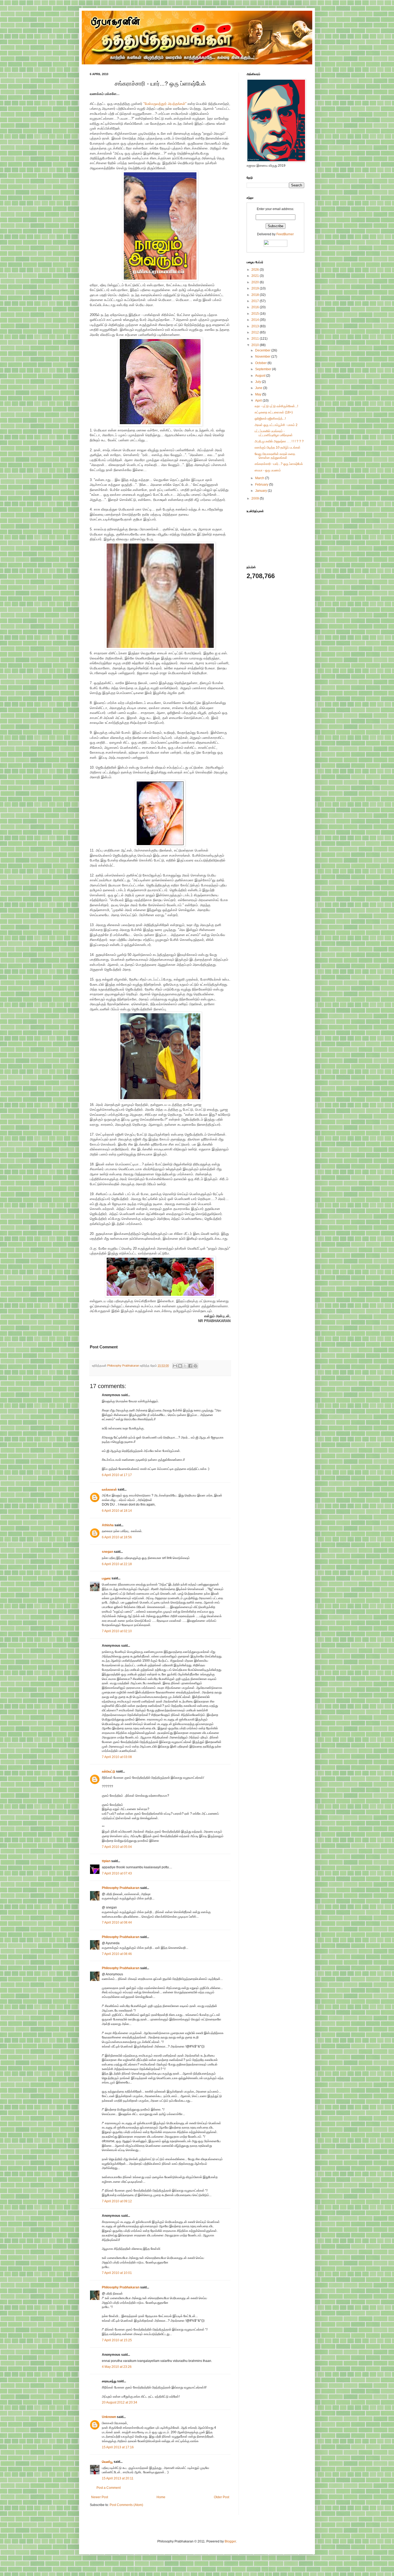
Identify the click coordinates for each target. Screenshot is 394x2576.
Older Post (222, 2497)
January (261, 491)
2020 (256, 282)
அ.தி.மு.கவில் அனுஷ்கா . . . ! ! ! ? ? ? (279, 441)
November (263, 357)
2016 (256, 307)
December (263, 350)
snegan (107, 1552)
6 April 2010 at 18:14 (117, 1511)
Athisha (108, 1525)
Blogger (230, 2541)
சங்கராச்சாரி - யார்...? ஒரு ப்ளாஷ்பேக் (279, 464)
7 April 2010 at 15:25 (117, 2340)
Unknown (109, 2417)
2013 (256, 326)
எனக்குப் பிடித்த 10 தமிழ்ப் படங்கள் (278, 447)
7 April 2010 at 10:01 (117, 2273)
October (261, 363)
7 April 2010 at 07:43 (117, 1873)
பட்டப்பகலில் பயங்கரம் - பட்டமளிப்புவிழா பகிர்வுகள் (274, 433)
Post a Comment (109, 2488)
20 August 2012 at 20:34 (120, 2402)
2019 (256, 288)
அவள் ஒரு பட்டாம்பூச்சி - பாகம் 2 (276, 425)
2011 (256, 339)
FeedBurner (285, 234)
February (262, 485)
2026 (256, 270)
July (259, 382)
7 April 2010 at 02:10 (117, 1631)
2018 (256, 295)
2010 (256, 345)
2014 (256, 320)
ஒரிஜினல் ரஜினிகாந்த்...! (270, 419)
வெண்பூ (107, 2462)
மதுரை (106, 1578)
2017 (256, 301)
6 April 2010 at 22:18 (117, 1564)
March (260, 478)
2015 (256, 314)
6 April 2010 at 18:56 (117, 1537)
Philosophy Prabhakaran (124, 1366)
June (259, 388)
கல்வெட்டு (109, 1771)
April (259, 401)
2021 (256, 276)
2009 (256, 498)
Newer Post (100, 2497)
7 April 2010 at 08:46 (117, 1954)
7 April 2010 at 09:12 (117, 2201)
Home (161, 2497)
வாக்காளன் (109, 1489)
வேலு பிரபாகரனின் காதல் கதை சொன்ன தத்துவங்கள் (275, 456)
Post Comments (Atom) (126, 2505)
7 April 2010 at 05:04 (117, 1847)
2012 (256, 332)
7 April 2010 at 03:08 (117, 1757)
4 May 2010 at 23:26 (117, 2367)
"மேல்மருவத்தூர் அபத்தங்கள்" (165, 104)
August (261, 376)
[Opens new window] (160, 280)
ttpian (106, 1861)
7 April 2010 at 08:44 (117, 1922)
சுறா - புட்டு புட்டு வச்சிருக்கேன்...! (276, 406)
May (259, 394)
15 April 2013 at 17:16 (118, 2447)
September (264, 369)
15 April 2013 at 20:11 (118, 2478)
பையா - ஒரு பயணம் (268, 470)
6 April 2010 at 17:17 (117, 1475)
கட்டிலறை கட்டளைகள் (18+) (274, 412)
